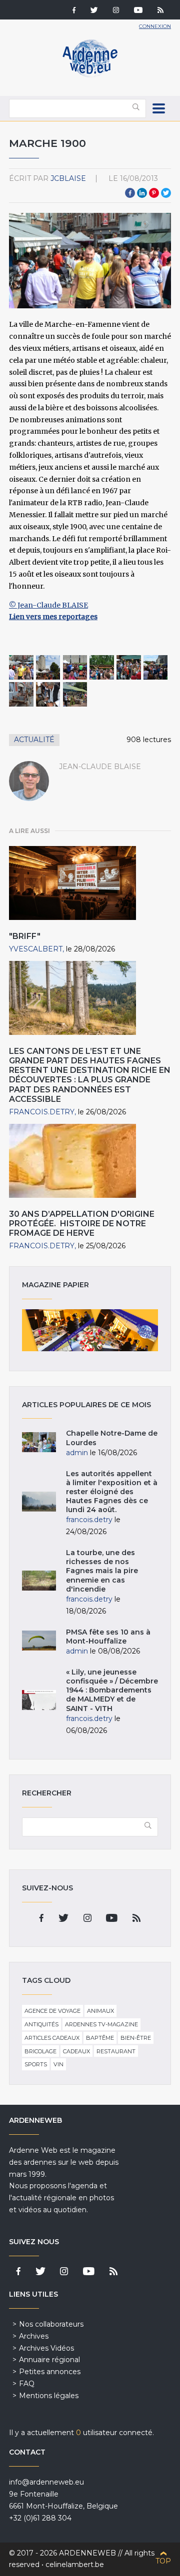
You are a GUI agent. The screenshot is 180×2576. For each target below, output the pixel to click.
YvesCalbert (36, 949)
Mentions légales (49, 2396)
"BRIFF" (25, 936)
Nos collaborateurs (51, 2324)
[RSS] (160, 11)
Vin (58, 2064)
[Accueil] (90, 75)
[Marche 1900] (21, 667)
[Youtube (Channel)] (138, 11)
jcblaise (68, 178)
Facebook (130, 193)
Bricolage (40, 2051)
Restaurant (116, 2051)
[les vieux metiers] (48, 694)
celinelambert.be (75, 2565)
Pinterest (154, 193)
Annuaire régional (49, 2360)
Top (163, 2561)
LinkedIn (142, 193)
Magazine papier (90, 1330)
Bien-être (136, 2038)
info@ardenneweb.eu (46, 2482)
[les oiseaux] (75, 694)
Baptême (100, 2038)
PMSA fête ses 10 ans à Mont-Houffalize (108, 1637)
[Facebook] (74, 11)
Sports (36, 2064)
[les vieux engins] (21, 694)
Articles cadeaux (52, 2038)
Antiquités (41, 2024)
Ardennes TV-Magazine (101, 2024)
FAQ (27, 2384)
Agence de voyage (52, 2011)
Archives (34, 2336)
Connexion (155, 26)
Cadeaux (76, 2051)
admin (77, 1453)
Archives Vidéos (46, 2348)
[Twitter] (94, 11)
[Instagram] (116, 11)
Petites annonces (50, 2372)
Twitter (166, 193)
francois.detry (42, 1112)
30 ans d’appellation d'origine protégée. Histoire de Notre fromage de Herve (82, 1224)
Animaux (100, 2011)
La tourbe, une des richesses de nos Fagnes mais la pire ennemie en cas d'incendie (102, 1571)
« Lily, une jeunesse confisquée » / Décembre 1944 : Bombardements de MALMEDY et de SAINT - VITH (112, 1690)
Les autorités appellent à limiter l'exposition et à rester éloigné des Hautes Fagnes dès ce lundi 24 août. (112, 1492)
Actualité (34, 740)
